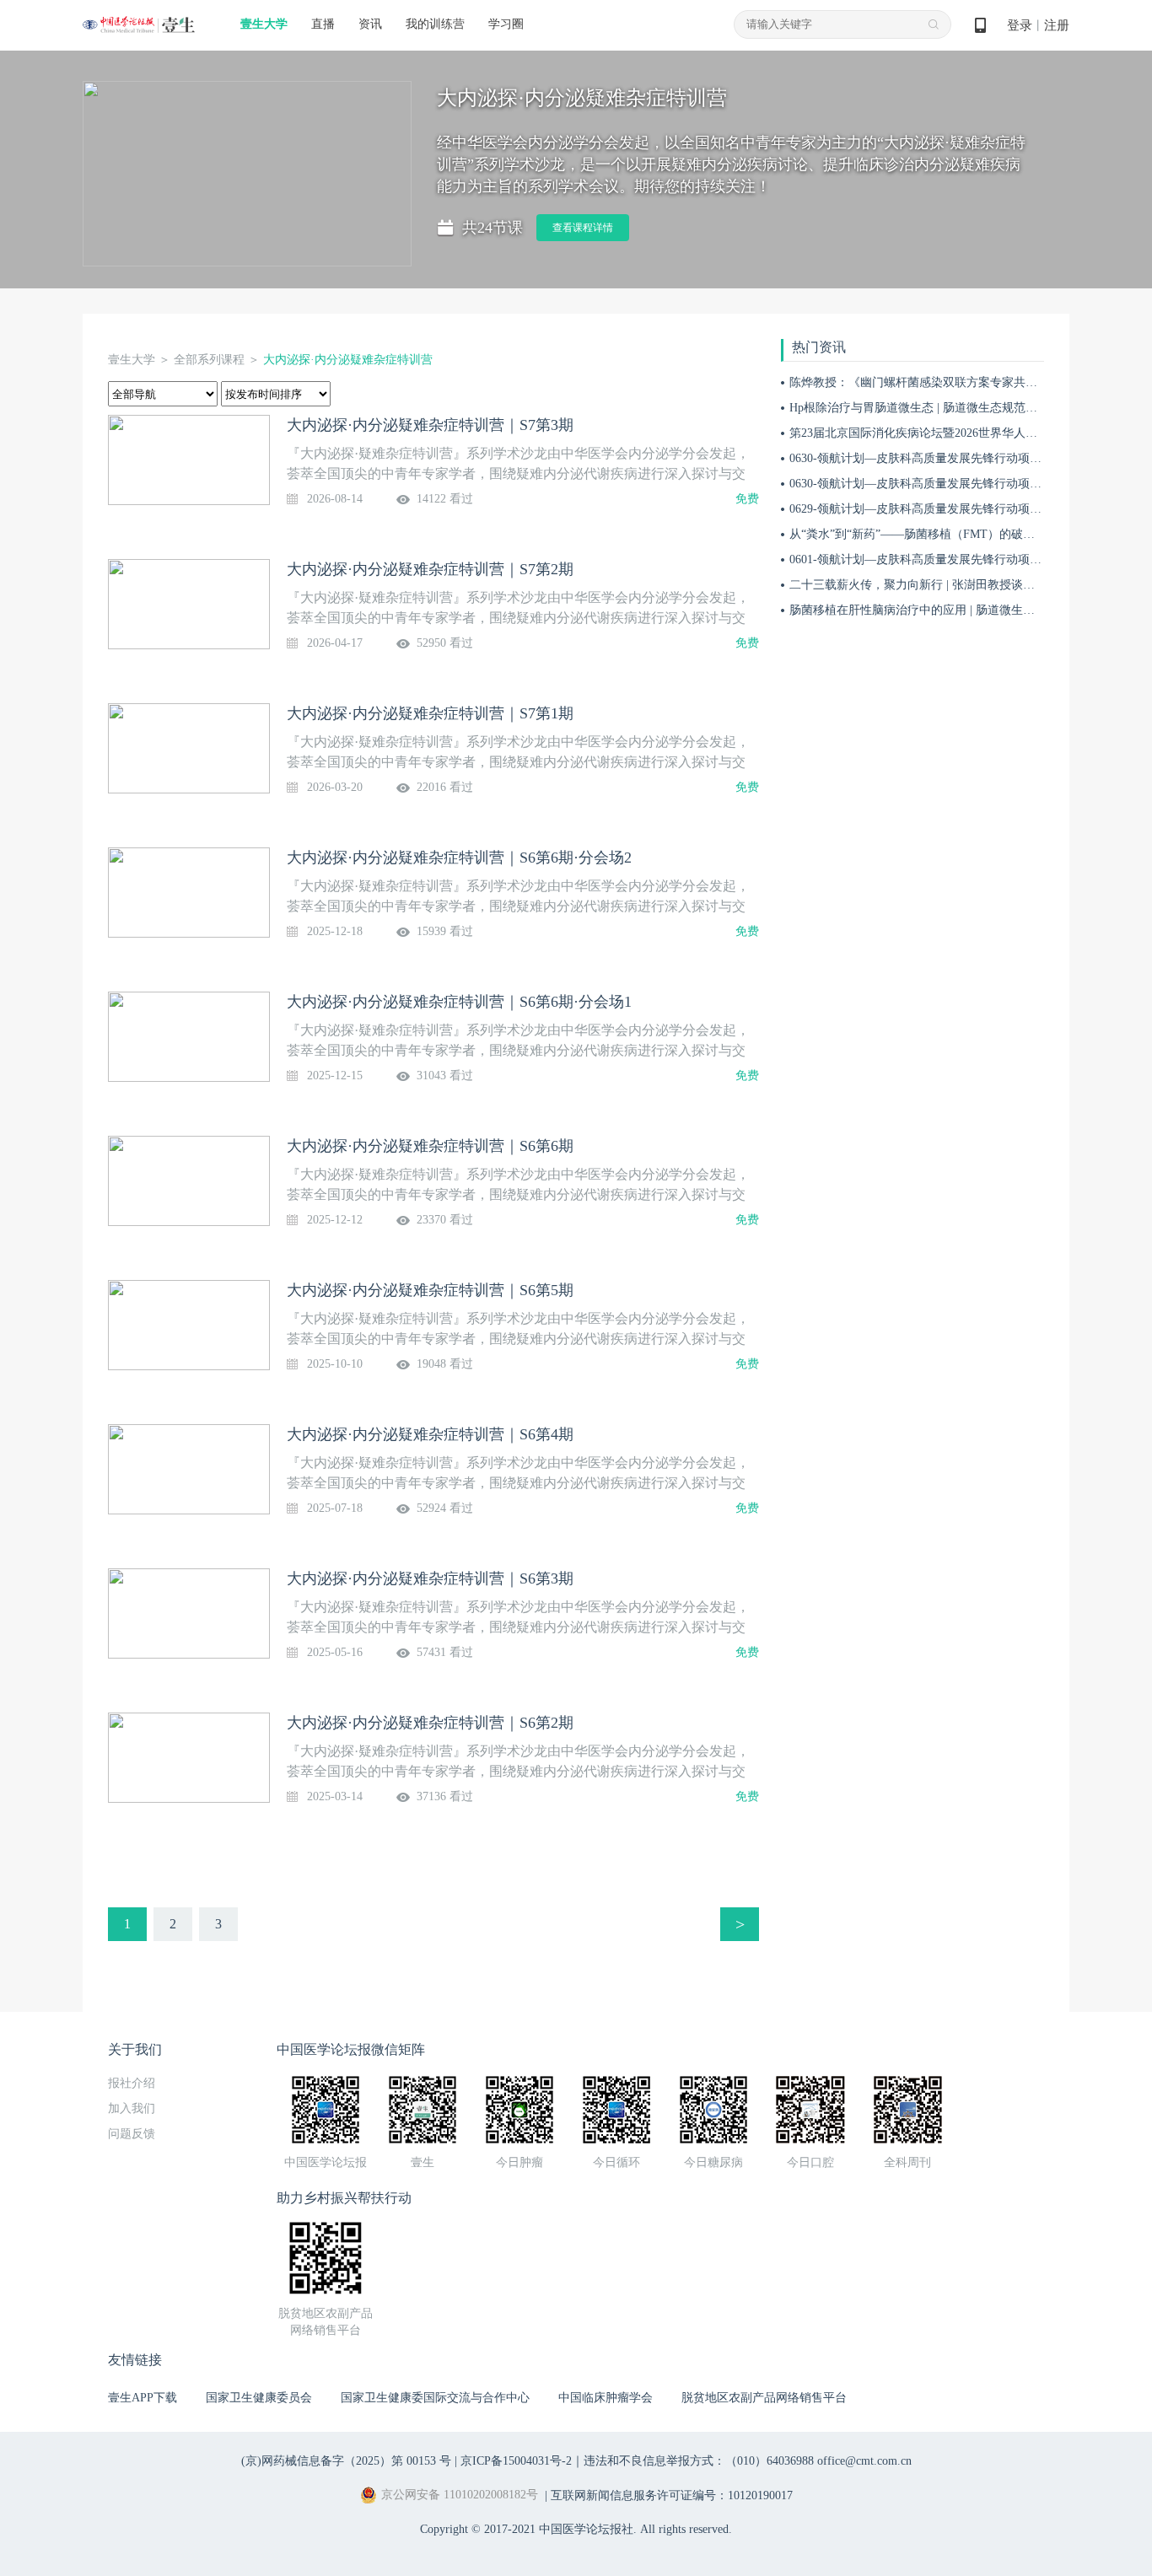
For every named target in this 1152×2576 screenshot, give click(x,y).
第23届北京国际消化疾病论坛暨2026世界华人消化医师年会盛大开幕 (966, 433)
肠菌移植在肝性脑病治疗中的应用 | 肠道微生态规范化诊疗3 (945, 610)
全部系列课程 (209, 360)
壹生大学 (264, 24)
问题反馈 (132, 2134)
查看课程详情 (583, 228)
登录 (1020, 25)
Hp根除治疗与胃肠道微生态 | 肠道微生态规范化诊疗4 (928, 408)
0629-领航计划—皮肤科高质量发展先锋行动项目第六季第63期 (951, 509)
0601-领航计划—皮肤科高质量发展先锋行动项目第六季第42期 (951, 559)
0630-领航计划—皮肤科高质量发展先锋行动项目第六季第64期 (951, 458)
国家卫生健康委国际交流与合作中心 (435, 2398)
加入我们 (132, 2108)
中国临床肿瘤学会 (606, 2398)
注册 (1057, 25)
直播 (323, 24)
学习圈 (506, 24)
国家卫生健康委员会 (259, 2398)
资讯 (370, 24)
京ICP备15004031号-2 (516, 2461)
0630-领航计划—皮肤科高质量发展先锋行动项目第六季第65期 (951, 484)
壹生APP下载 (143, 2398)
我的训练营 (435, 24)
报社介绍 (132, 2083)
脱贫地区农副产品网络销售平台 (764, 2398)
